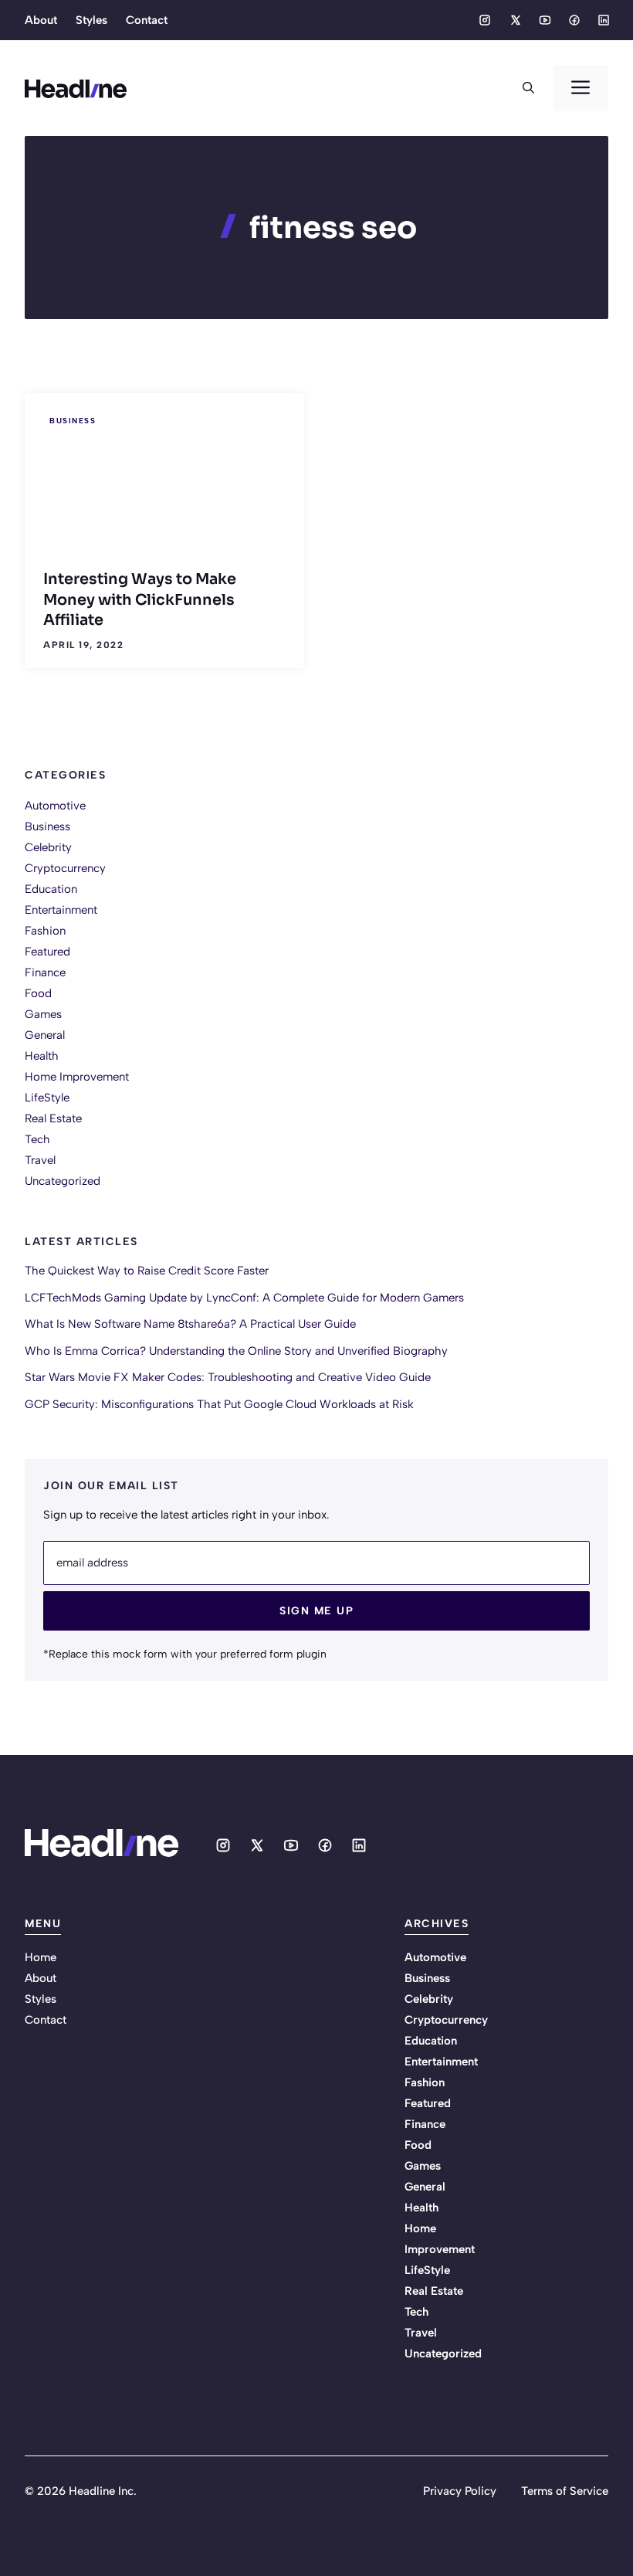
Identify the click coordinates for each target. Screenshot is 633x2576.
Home (41, 1957)
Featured (47, 952)
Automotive (55, 806)
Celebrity (48, 847)
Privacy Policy (460, 2491)
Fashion (45, 931)
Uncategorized (63, 1181)
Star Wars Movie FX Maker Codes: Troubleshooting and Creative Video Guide (228, 1377)
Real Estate (53, 1118)
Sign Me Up (316, 1611)
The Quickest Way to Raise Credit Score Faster (147, 1271)
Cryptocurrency (65, 868)
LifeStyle (47, 1098)
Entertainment (61, 910)
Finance (45, 972)
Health (42, 1056)
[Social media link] (485, 20)
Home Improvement (77, 1077)
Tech (37, 1139)
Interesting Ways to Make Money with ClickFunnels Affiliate (140, 599)
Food (38, 993)
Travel (40, 1160)
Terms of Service (565, 2491)
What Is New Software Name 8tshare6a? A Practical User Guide (190, 1324)
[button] (528, 88)
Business (73, 421)
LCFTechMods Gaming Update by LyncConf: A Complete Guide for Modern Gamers (244, 1298)
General (45, 1035)
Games (43, 1014)
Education (51, 889)
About (41, 20)
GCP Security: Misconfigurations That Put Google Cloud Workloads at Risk (219, 1404)
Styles (91, 20)
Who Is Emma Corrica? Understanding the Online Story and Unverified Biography (236, 1351)
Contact (147, 20)
